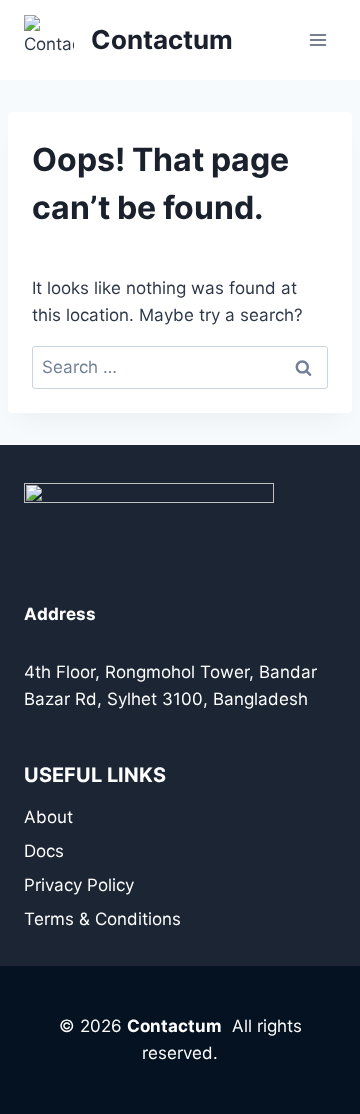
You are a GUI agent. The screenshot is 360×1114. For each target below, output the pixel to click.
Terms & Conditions (102, 919)
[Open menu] (317, 39)
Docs (44, 851)
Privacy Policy (79, 885)
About (48, 817)
